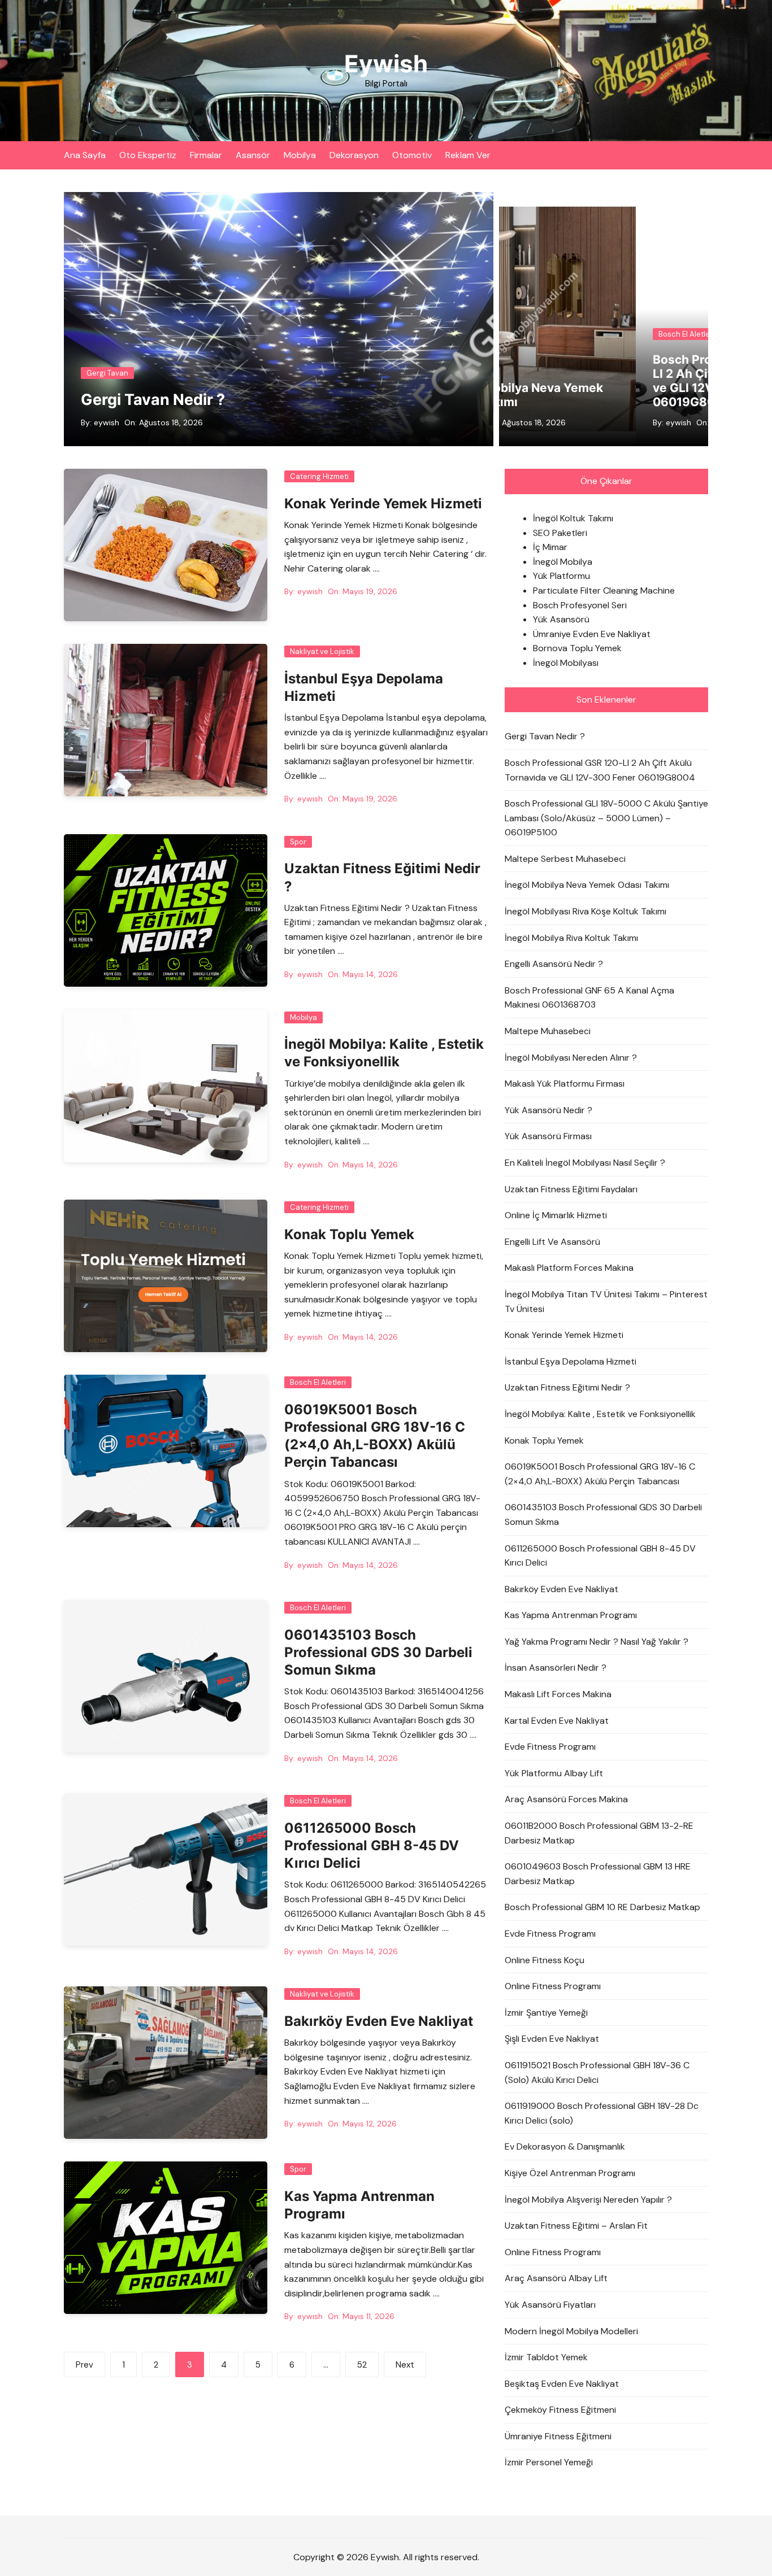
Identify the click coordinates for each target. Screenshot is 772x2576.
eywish (107, 422)
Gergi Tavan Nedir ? (153, 400)
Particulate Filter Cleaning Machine (604, 590)
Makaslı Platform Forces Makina (569, 1268)
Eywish (386, 64)
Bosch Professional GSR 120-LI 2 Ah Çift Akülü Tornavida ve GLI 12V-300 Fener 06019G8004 (511, 381)
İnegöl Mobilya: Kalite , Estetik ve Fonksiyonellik (600, 1414)
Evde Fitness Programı (550, 1747)
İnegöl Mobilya (563, 562)
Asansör (253, 155)
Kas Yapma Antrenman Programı (571, 1615)
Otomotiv (412, 155)
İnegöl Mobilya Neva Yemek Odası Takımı (587, 885)
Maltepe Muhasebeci (548, 1031)
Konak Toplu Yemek (349, 1234)
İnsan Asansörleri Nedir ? (556, 1668)
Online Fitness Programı (553, 1986)
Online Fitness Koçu (545, 1960)
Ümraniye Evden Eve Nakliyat (592, 634)
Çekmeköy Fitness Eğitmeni (560, 2410)
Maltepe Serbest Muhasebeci (565, 859)
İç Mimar (550, 547)
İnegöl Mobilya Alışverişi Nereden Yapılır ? (588, 2200)
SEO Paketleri (560, 533)
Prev (84, 2365)
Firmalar (206, 155)
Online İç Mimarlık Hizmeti (556, 1215)
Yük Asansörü (561, 619)
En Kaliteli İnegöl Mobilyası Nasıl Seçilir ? (585, 1163)
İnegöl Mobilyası (566, 663)
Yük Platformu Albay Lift (554, 1773)
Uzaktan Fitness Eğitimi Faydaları (571, 1189)
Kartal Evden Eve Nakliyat (557, 1721)
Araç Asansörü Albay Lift (556, 2278)
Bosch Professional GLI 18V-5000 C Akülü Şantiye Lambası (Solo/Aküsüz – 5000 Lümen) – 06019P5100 (606, 818)
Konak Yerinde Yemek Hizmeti (383, 504)
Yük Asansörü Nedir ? (548, 1110)
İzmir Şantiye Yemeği (546, 2013)
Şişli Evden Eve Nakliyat (552, 2039)
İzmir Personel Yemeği (549, 2462)
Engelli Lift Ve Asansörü (552, 1242)
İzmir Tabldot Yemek (546, 2357)
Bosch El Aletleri (669, 334)
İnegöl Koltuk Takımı (573, 518)
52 (362, 2365)
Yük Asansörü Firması (548, 1136)
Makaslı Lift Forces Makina (558, 1694)
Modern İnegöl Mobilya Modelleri (571, 2331)
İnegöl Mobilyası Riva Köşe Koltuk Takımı (585, 911)
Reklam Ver (468, 155)
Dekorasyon (354, 155)
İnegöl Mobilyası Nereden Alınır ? (571, 1058)
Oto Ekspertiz (148, 155)
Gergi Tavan (107, 373)
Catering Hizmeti (319, 476)
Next (405, 2365)
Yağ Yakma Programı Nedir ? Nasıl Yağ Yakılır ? (597, 1642)
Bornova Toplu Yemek (577, 648)
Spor (298, 842)
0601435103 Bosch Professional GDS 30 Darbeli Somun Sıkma (378, 1652)
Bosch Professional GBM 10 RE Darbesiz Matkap (602, 1907)
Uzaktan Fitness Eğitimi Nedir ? (567, 1387)
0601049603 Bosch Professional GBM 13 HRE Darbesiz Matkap (598, 1874)
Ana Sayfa (85, 155)
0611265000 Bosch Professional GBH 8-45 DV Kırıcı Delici (372, 1845)
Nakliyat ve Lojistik (322, 651)
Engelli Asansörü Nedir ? (554, 964)
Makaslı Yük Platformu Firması (565, 1084)
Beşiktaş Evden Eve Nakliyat (562, 2384)
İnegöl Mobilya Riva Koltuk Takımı (571, 938)
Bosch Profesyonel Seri (580, 605)
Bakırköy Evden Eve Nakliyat (379, 2021)
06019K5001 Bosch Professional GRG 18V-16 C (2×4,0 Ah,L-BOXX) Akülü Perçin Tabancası (600, 1474)
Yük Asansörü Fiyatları (550, 2305)
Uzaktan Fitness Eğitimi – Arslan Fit (576, 2226)
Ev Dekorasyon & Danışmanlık (565, 2146)
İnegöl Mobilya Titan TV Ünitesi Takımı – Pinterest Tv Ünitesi (606, 1302)
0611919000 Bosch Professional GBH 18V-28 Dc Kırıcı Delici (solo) (602, 2113)
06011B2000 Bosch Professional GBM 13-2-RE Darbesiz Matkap (599, 1833)
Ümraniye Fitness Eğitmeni (558, 2436)
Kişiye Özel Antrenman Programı (570, 2173)
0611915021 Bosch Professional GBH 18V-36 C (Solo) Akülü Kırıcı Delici (597, 2072)
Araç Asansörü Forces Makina (566, 1799)
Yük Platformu (561, 576)
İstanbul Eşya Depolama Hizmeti (571, 1361)
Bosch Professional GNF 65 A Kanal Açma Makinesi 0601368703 (589, 998)
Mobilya (300, 155)
